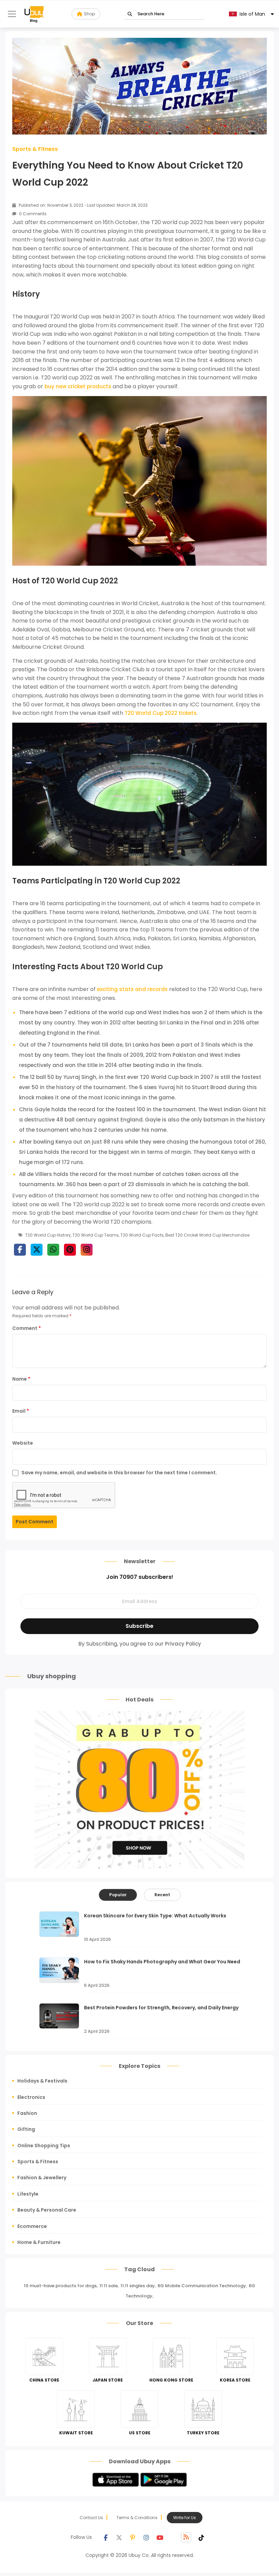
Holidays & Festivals (42, 2081)
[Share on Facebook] (20, 1250)
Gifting (26, 2129)
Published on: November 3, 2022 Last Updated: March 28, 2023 (83, 205)
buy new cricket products (78, 386)
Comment (27, 1328)
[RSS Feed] (186, 2537)
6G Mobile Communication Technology (202, 2286)
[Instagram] (146, 2537)
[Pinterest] (133, 2537)
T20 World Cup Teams (96, 1235)
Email (21, 1411)
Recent (162, 1895)
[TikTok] (201, 2537)
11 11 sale (109, 2286)
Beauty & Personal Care (47, 2210)
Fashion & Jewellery (42, 2178)
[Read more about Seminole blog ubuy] (34, 14)
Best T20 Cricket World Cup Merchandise (207, 1235)
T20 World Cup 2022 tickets (161, 713)
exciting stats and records (132, 989)
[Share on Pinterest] (70, 1250)
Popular (118, 1895)
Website (23, 1443)
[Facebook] (105, 2537)
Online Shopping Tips (44, 2146)
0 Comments (32, 214)
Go (130, 14)
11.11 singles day (138, 2286)
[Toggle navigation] (12, 14)
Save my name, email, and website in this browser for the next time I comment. (119, 1473)
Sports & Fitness (35, 149)
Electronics (31, 2097)
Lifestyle (28, 2194)
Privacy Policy (183, 1644)
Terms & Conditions (137, 2518)
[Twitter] (119, 2537)
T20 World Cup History (48, 1235)
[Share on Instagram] (87, 1250)
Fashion (27, 2113)
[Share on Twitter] (37, 1250)
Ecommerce (32, 2226)
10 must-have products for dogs (60, 2286)
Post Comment (35, 1522)
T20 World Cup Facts (142, 1235)
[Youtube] (160, 2537)
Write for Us (185, 2518)
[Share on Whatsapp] (53, 1250)
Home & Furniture (39, 2242)
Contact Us (91, 2518)
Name (21, 1379)
